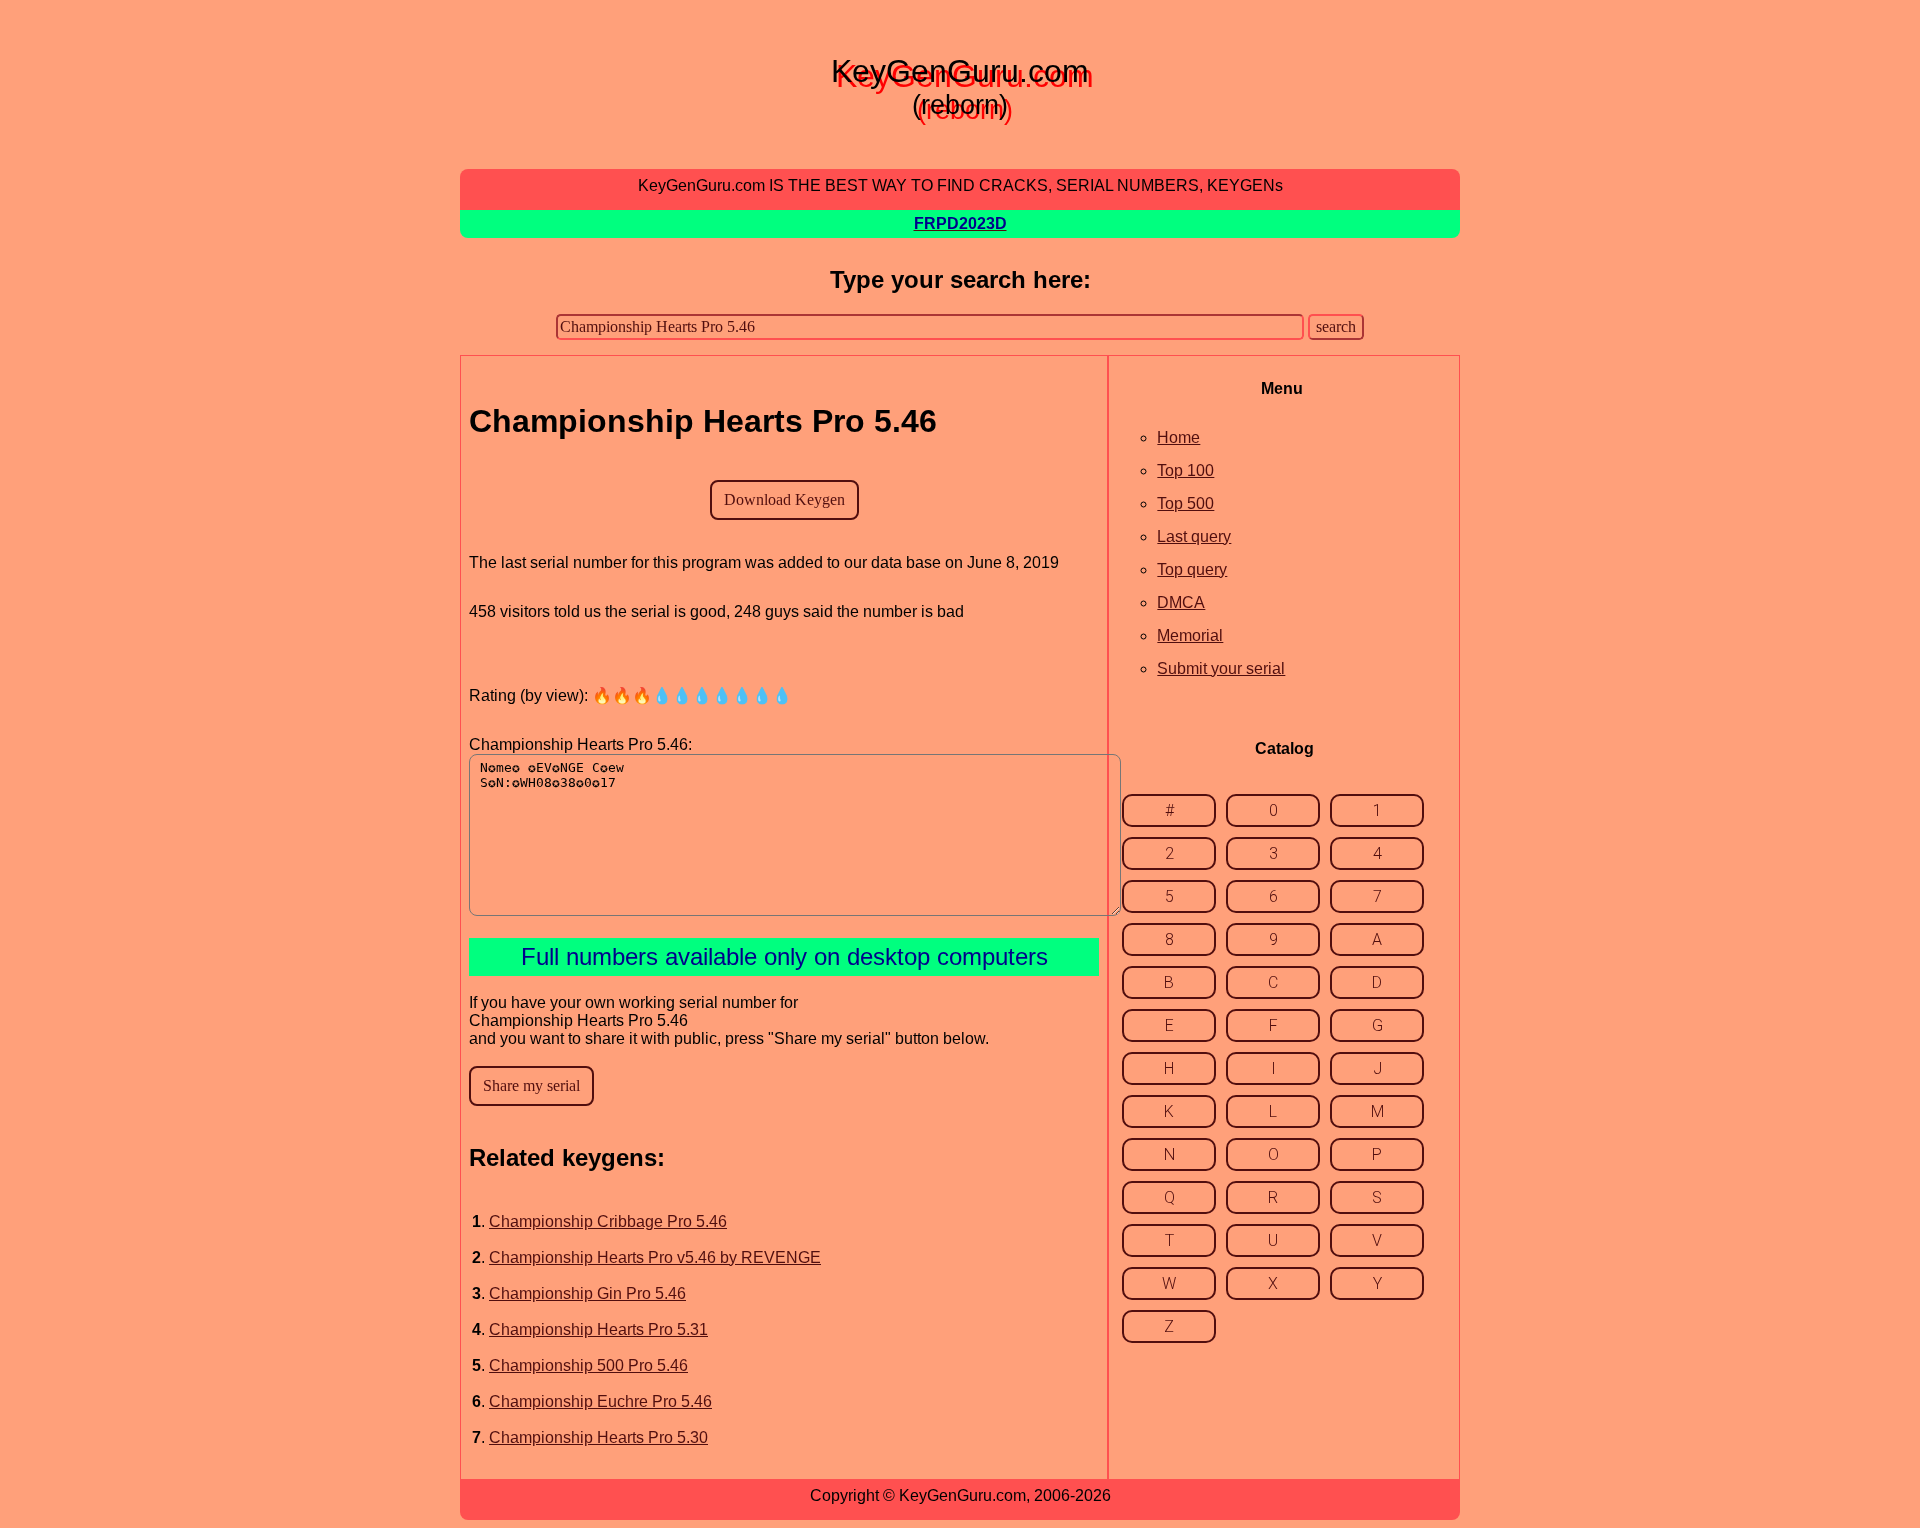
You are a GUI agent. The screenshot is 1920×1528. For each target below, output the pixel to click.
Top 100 (1185, 470)
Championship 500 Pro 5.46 (588, 1365)
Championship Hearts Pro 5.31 (598, 1329)
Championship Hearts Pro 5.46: (580, 744)
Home (1178, 437)
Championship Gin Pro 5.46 (587, 1293)
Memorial (1190, 635)
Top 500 (1185, 503)
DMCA (1181, 602)
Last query (1194, 536)
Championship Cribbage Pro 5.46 (608, 1221)
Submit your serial (1221, 668)
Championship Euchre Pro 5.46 (600, 1401)
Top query (1192, 569)
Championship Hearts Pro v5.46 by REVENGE (655, 1257)
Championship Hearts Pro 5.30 (598, 1437)
